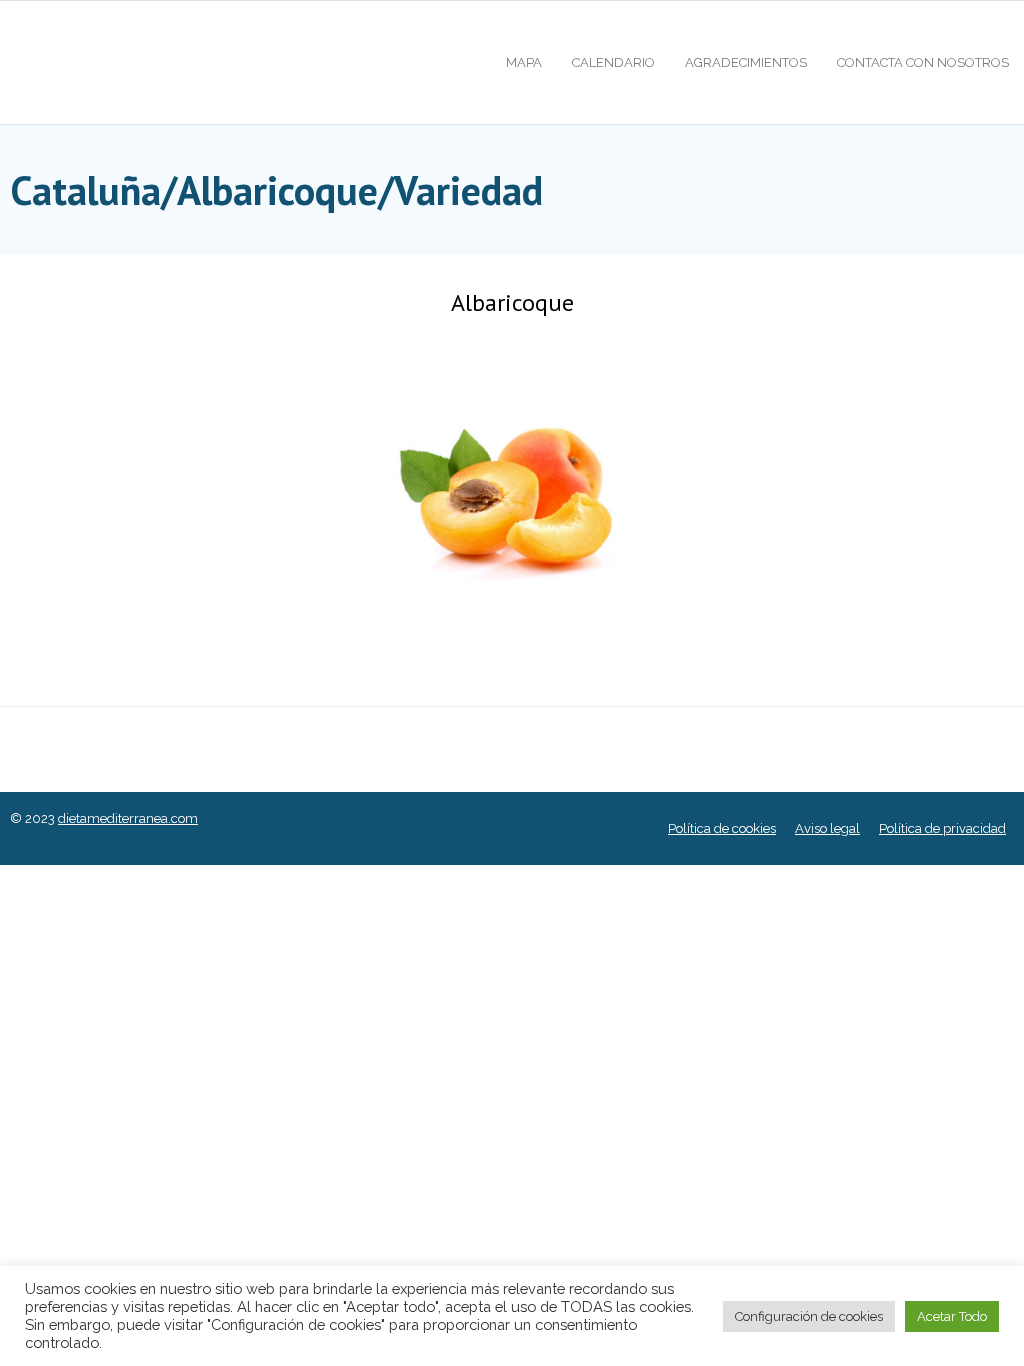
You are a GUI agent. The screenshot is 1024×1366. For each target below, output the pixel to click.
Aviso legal (827, 828)
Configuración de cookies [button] (809, 1316)
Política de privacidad (942, 828)
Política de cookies (722, 828)
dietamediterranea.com (128, 818)
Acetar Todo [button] (952, 1316)
